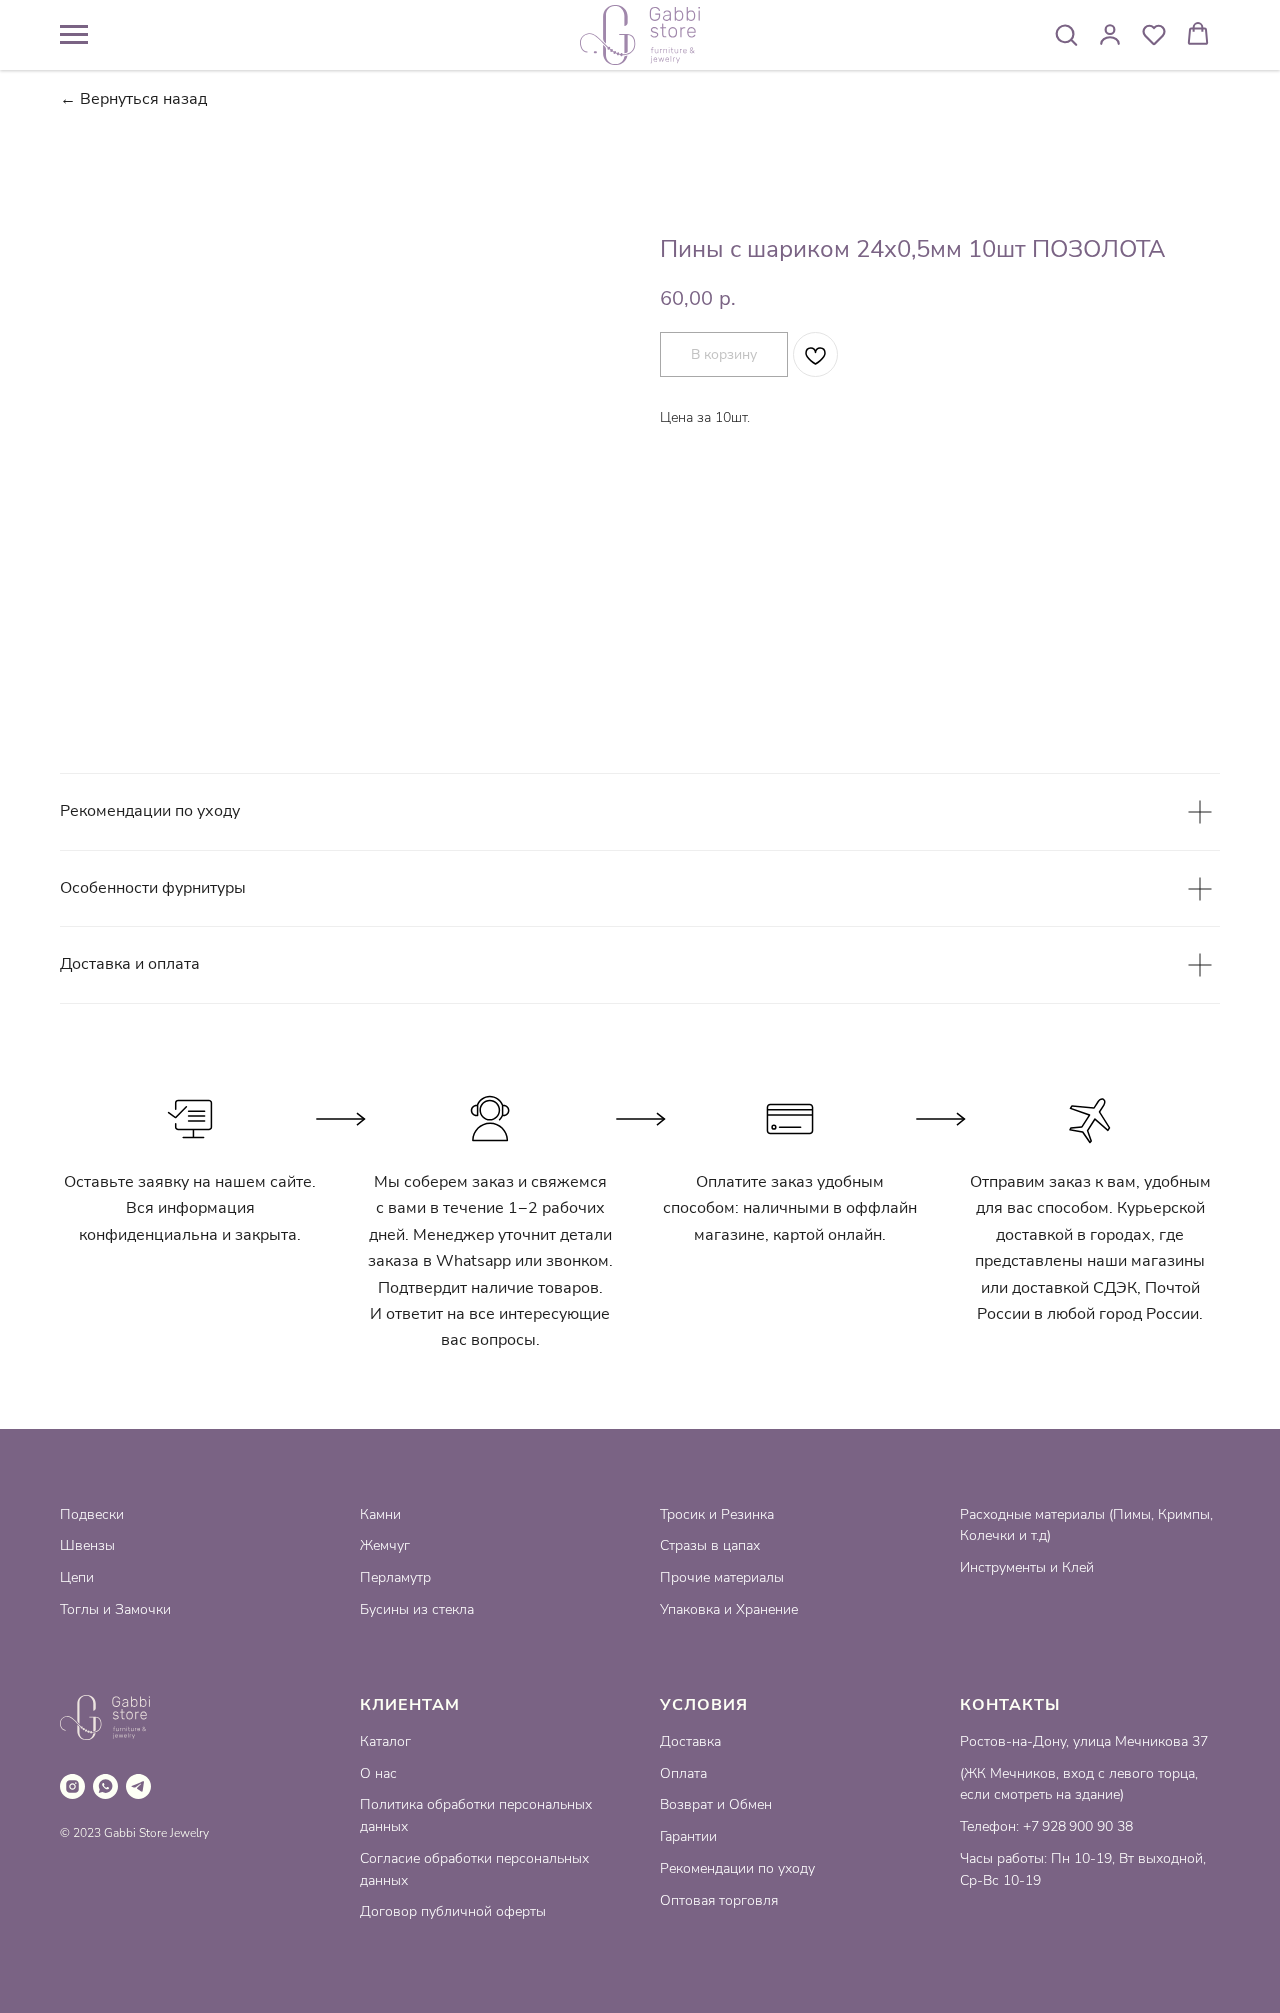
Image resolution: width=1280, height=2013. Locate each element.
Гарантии (688, 1836)
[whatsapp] (105, 1786)
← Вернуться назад (133, 99)
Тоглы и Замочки (115, 1609)
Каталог (385, 1741)
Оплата (683, 1773)
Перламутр (395, 1577)
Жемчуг (385, 1545)
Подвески (92, 1514)
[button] (1066, 34)
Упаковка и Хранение (729, 1609)
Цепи (77, 1577)
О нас (378, 1773)
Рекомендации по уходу (737, 1868)
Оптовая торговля (719, 1900)
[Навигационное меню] (74, 35)
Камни (380, 1514)
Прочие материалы (722, 1577)
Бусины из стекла (417, 1609)
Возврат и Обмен (716, 1804)
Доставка (690, 1741)
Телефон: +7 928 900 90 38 (1046, 1826)
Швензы (87, 1545)
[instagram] (72, 1786)
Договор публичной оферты (453, 1911)
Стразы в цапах (710, 1545)
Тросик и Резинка (717, 1514)
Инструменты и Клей (1027, 1567)
